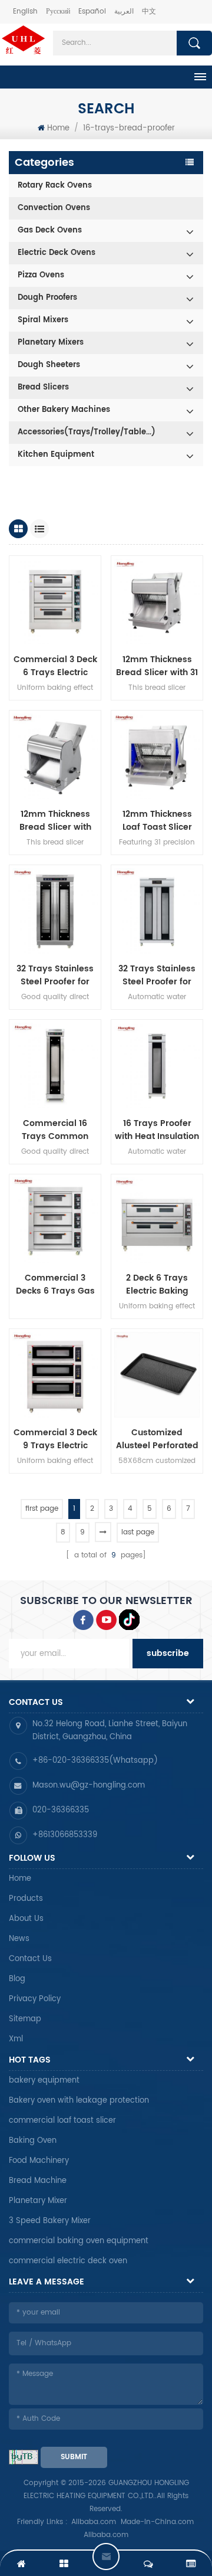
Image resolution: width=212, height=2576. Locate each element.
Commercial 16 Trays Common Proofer (55, 1130)
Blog (17, 1979)
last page (138, 1532)
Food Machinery (39, 2161)
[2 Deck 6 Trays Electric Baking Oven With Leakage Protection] (157, 1220)
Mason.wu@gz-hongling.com (89, 1785)
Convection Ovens (54, 208)
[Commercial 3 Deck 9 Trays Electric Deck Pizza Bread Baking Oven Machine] (55, 1375)
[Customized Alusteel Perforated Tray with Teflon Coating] (157, 1375)
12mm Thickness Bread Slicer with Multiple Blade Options (55, 821)
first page (42, 1509)
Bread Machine (38, 2181)
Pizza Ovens (41, 275)
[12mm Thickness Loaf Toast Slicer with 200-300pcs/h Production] (157, 756)
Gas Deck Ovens (50, 230)
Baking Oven (33, 2141)
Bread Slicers (43, 387)
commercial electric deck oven (68, 2261)
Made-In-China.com (157, 2522)
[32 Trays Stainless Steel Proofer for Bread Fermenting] (55, 911)
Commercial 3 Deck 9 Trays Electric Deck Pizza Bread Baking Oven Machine (55, 1439)
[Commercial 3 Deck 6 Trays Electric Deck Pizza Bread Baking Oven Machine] (55, 602)
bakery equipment (44, 2081)
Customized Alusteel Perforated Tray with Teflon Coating (157, 1439)
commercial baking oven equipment (79, 2241)
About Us (26, 1919)
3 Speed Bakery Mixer (50, 2221)
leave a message (106, 2557)
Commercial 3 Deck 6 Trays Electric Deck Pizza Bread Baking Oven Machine (55, 666)
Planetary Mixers (51, 343)
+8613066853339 (65, 1835)
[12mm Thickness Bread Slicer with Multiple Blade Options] (55, 756)
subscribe (168, 1653)
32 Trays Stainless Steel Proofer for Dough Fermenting (157, 976)
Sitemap (25, 2019)
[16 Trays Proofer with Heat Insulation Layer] (157, 1066)
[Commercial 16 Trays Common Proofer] (55, 1066)
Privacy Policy (35, 1999)
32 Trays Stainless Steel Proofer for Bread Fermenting (55, 976)
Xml (16, 2039)
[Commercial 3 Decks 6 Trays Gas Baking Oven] (55, 1220)
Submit (74, 2457)
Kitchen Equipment (56, 455)
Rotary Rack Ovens (55, 186)
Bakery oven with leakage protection (79, 2101)
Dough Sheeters (49, 365)
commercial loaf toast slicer (62, 2121)
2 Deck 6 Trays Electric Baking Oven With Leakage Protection (157, 1285)
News (19, 1939)
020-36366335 (61, 1810)
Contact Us (30, 1959)
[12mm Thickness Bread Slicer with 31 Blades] (157, 602)
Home (58, 128)
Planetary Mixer (38, 2201)
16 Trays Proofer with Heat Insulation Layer (157, 1130)
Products (26, 1899)
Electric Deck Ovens (57, 253)
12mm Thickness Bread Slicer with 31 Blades (157, 666)
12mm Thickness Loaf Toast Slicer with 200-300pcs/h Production (157, 821)
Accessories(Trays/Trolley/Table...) (87, 432)
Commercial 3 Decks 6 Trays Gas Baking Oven (55, 1285)
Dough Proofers (47, 298)
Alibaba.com (94, 2522)
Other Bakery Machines (64, 410)
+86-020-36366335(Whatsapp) (95, 1761)
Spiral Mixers (43, 320)
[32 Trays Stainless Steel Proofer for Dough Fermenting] (157, 911)
